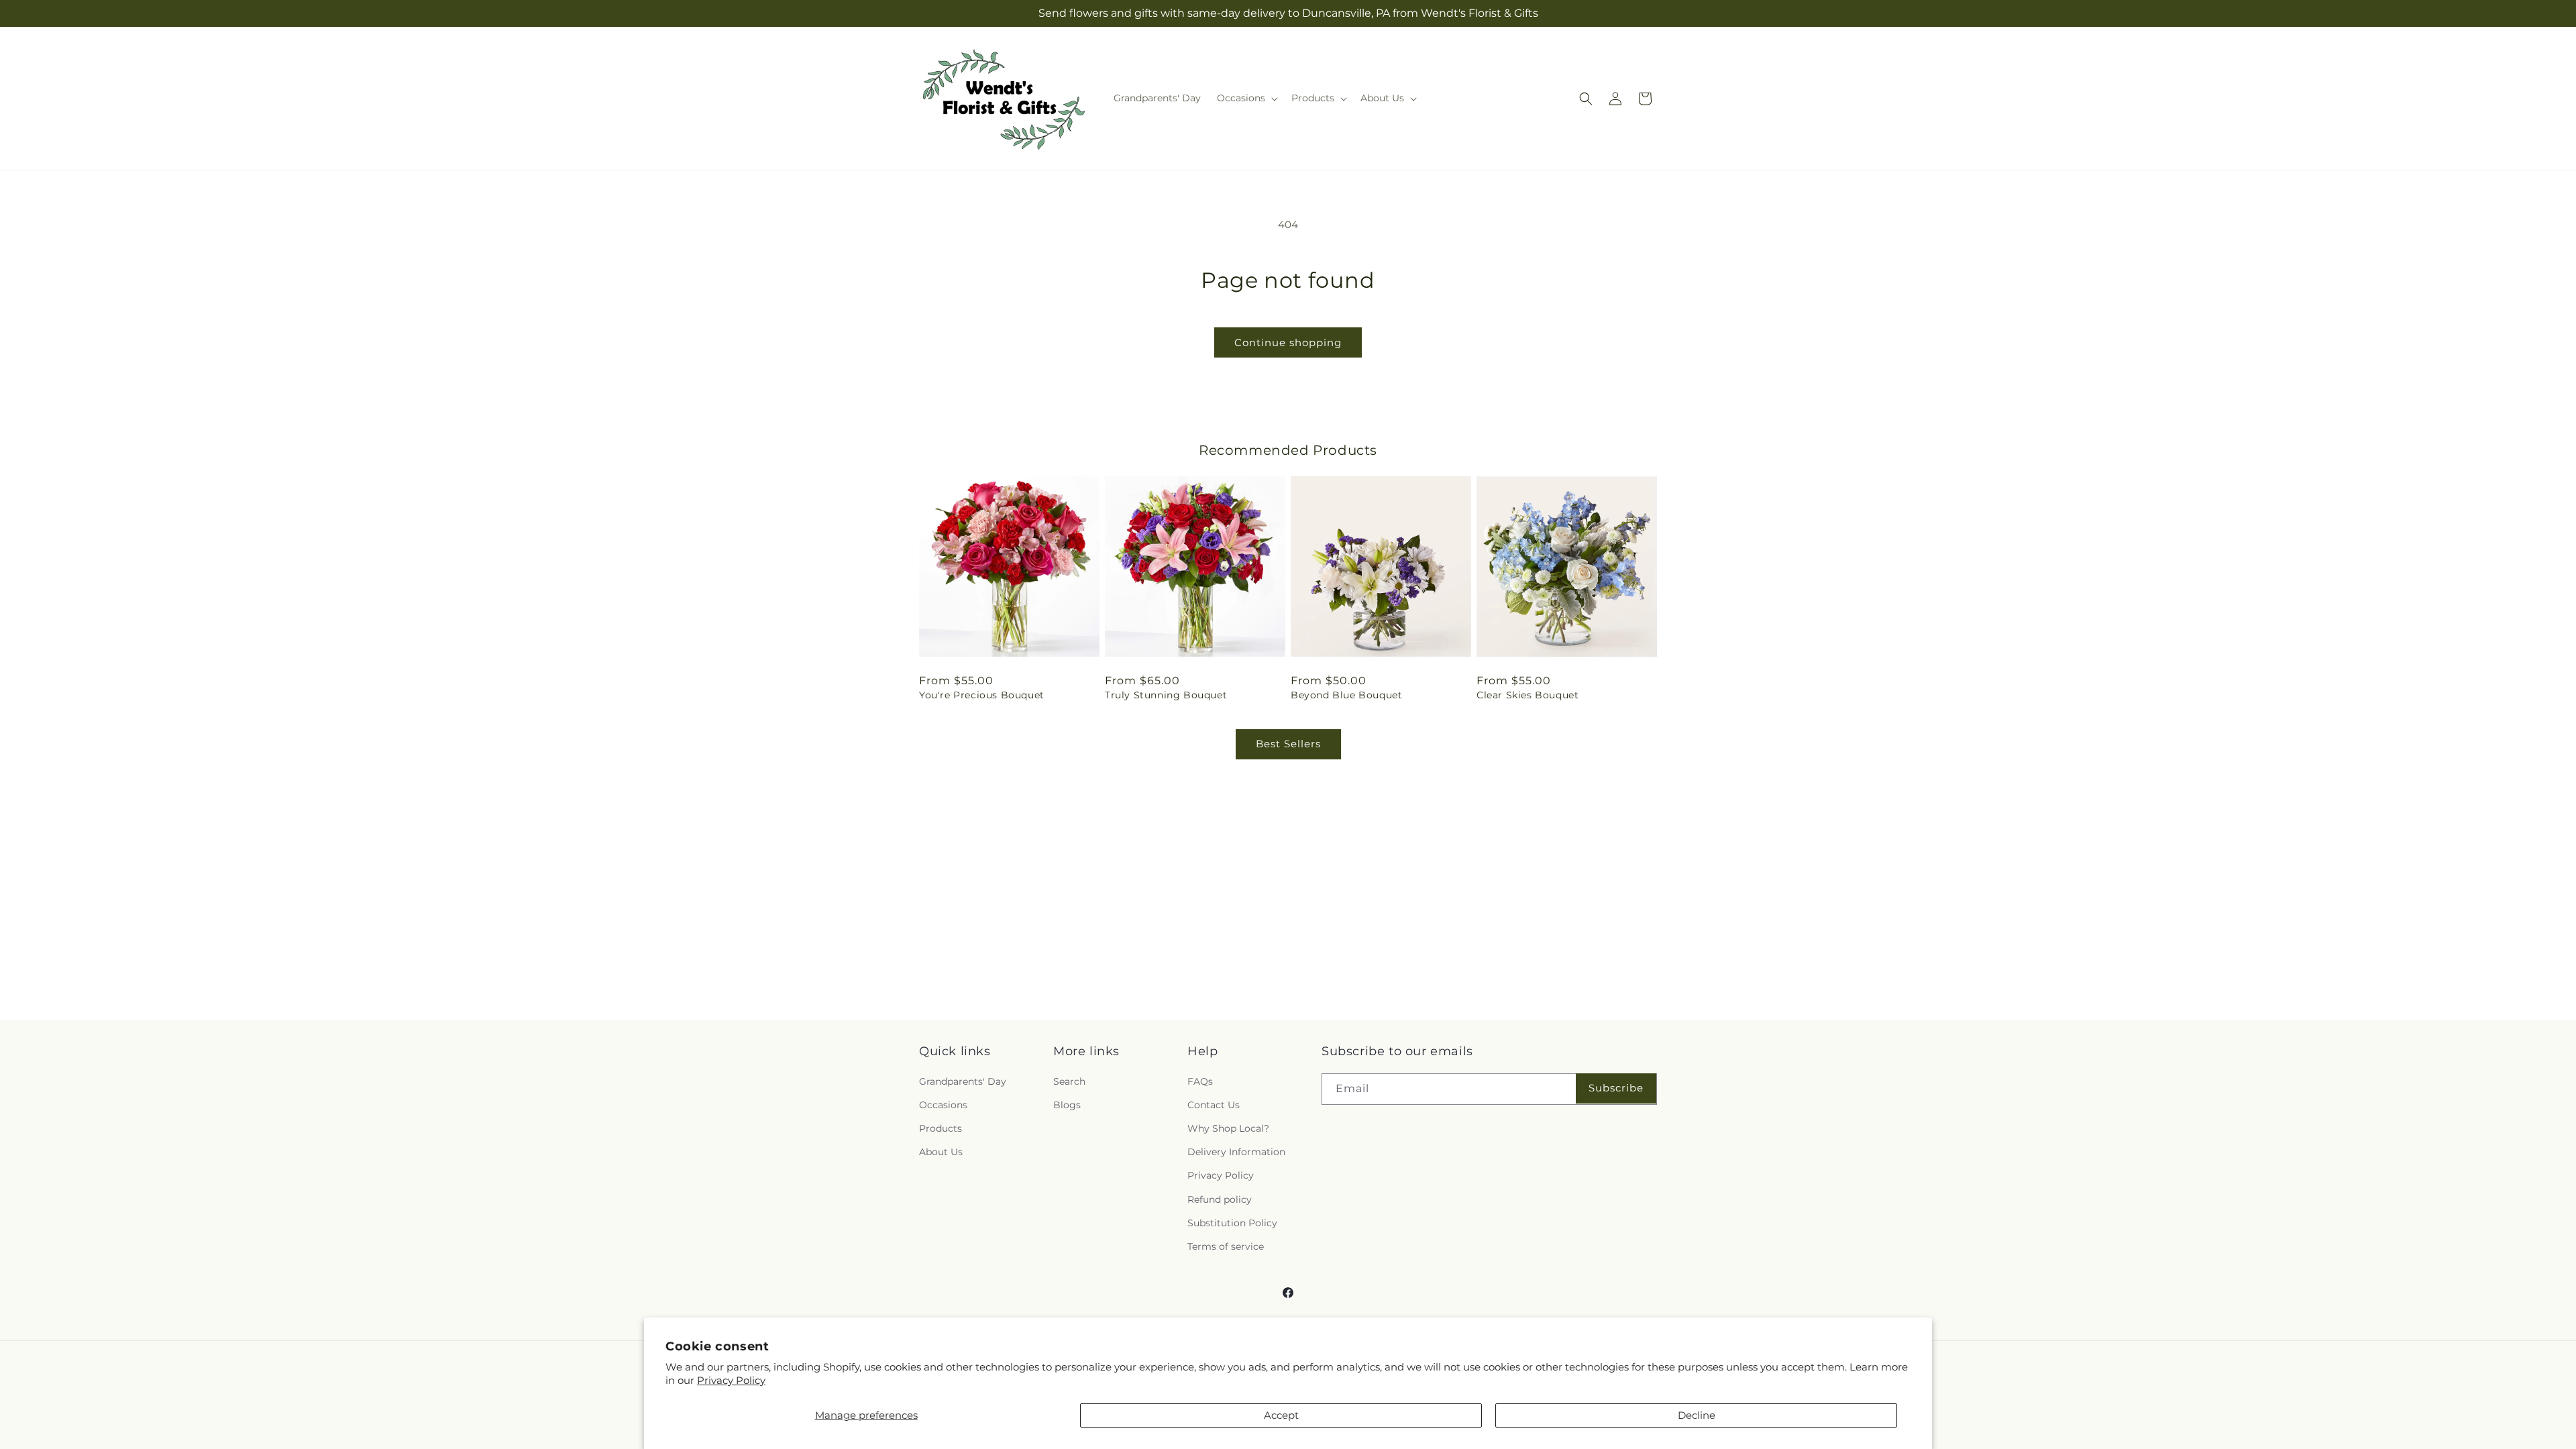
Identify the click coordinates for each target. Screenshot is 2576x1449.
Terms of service (1226, 1246)
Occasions (943, 1105)
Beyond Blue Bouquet (1346, 695)
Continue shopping (1288, 342)
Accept (1281, 1415)
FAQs (1200, 1081)
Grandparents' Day (963, 1081)
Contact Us (1214, 1105)
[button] (1246, 98)
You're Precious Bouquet (982, 695)
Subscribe (1616, 1088)
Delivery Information (1236, 1152)
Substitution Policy (1232, 1223)
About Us (941, 1152)
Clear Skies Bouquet (1527, 695)
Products (941, 1128)
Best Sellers (1288, 744)
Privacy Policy (731, 1380)
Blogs (1067, 1105)
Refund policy (1220, 1199)
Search (1069, 1081)
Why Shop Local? (1228, 1128)
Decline (1697, 1415)
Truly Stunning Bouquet (1166, 695)
